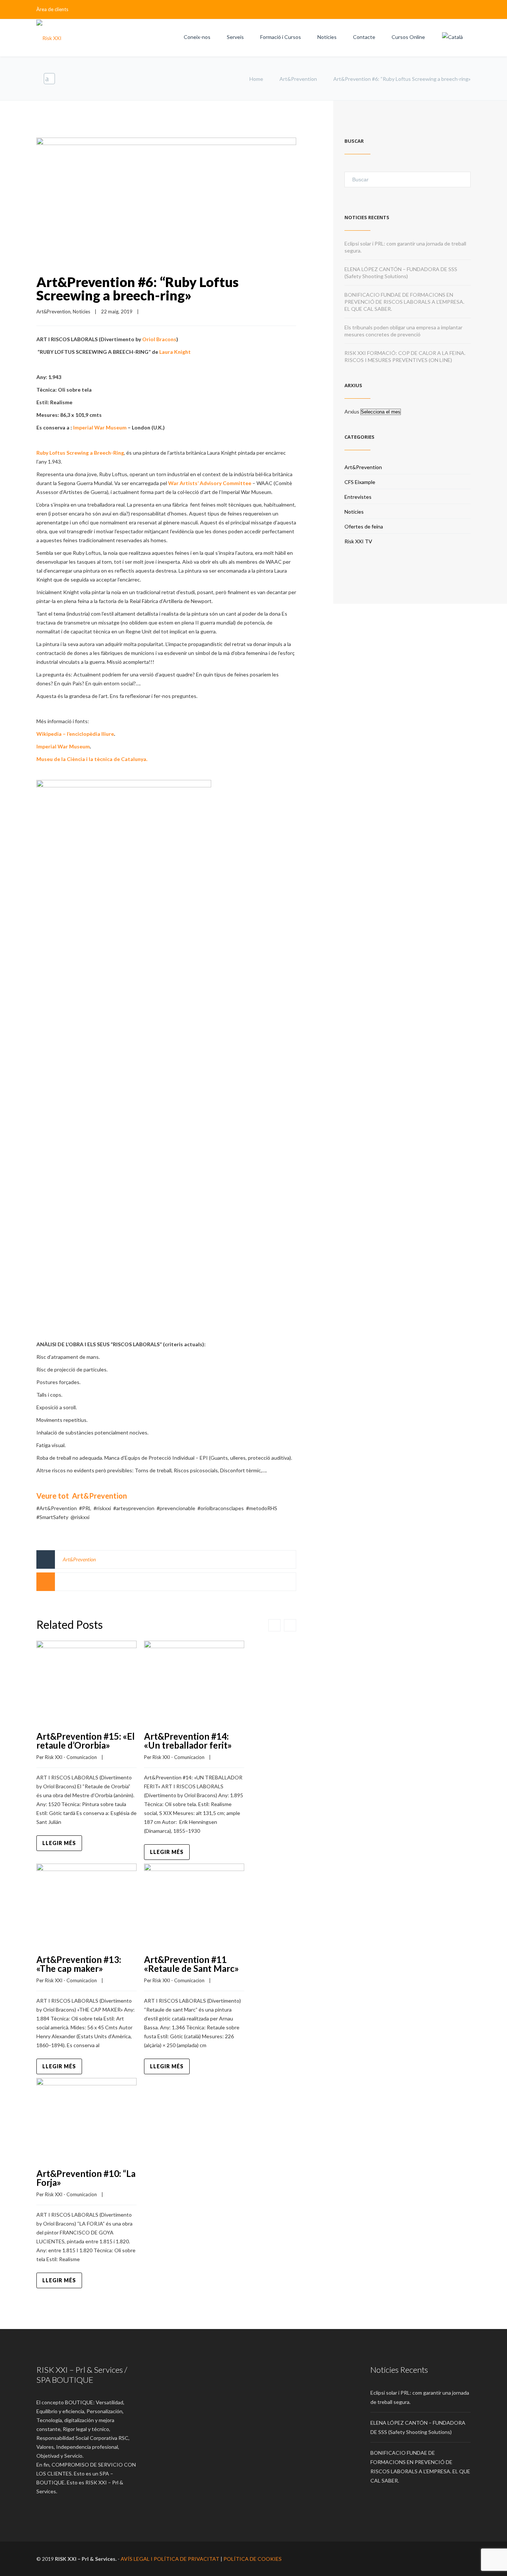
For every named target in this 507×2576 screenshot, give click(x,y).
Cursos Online (408, 37)
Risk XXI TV (358, 541)
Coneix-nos (197, 37)
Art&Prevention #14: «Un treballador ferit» (188, 1741)
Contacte (364, 37)
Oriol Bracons (159, 339)
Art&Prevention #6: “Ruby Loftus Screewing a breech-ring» (138, 289)
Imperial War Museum (100, 427)
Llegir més (59, 1843)
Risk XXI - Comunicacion (71, 1757)
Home (256, 79)
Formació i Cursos (281, 37)
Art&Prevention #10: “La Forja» (86, 2178)
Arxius (352, 411)
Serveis (235, 37)
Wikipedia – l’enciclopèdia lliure (75, 734)
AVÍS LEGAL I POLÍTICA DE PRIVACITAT (170, 2559)
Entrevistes (358, 497)
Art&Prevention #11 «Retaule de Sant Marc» (192, 1964)
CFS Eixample (360, 482)
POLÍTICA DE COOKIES (253, 2559)
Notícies (327, 37)
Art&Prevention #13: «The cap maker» (79, 1964)
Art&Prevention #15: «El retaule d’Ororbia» (86, 1741)
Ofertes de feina (364, 526)
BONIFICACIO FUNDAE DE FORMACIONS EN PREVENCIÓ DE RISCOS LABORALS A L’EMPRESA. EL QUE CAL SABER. (404, 302)
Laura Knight (175, 352)
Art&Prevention (298, 79)
